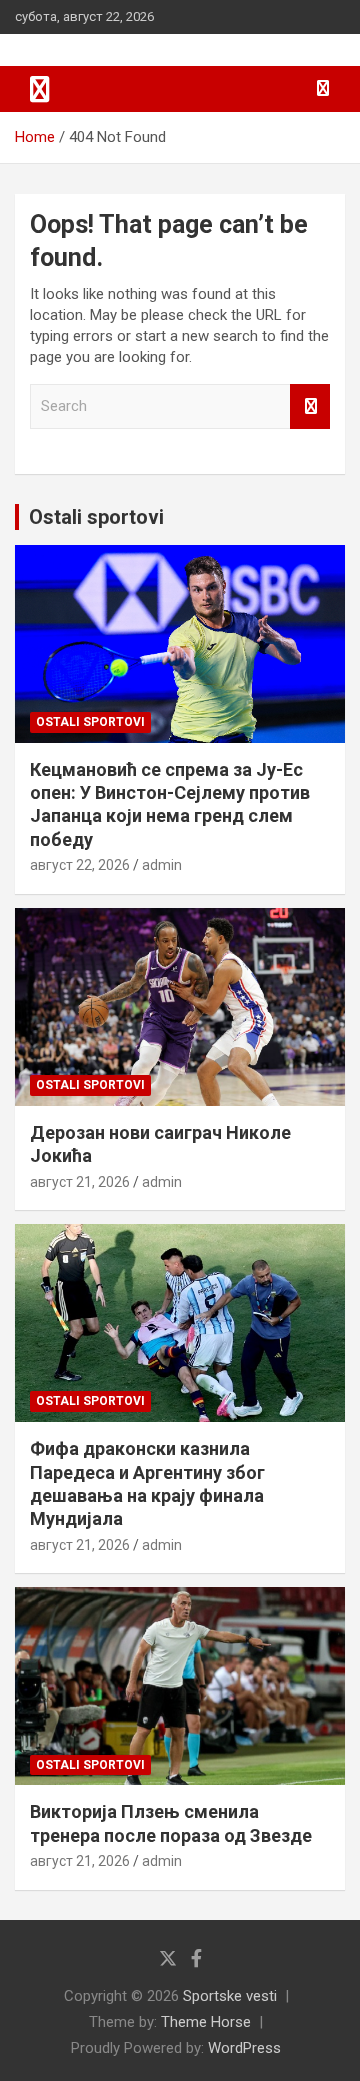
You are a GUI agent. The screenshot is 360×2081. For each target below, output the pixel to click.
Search (310, 406)
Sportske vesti (230, 1996)
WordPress (244, 2048)
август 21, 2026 (80, 1182)
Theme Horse (206, 2022)
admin (162, 865)
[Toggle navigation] (40, 89)
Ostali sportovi (96, 517)
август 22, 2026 (80, 865)
